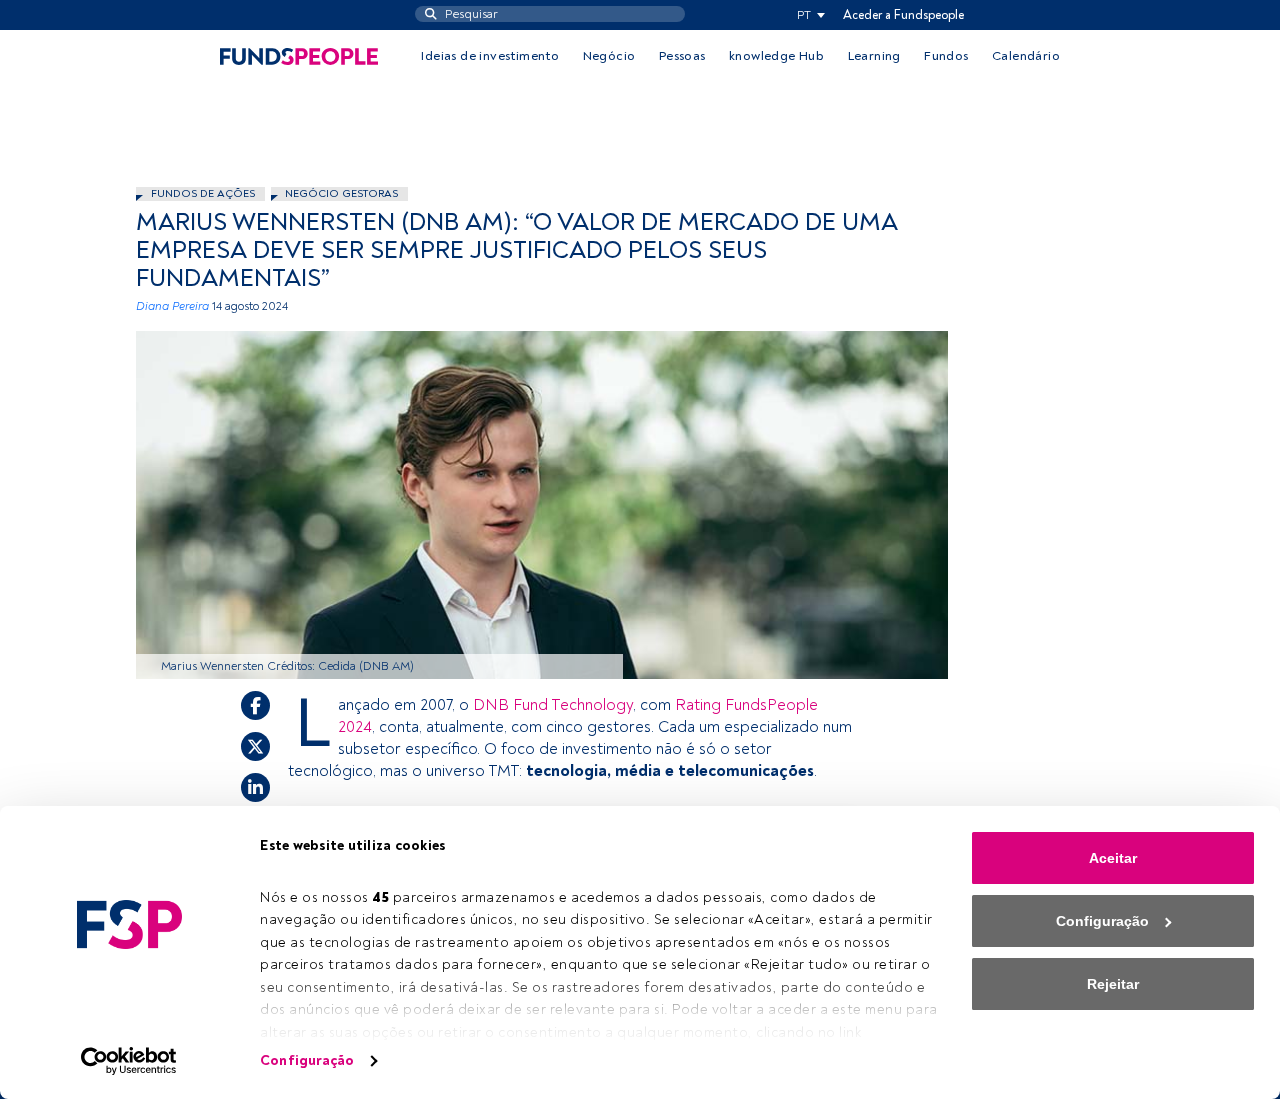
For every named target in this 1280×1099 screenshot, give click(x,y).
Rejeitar (1113, 984)
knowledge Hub (776, 56)
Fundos (946, 56)
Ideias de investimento (490, 56)
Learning (874, 56)
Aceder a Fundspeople (903, 15)
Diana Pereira (172, 306)
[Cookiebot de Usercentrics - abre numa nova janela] (129, 1061)
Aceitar (1113, 858)
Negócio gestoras (341, 193)
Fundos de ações (203, 193)
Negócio (609, 56)
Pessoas (682, 56)
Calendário (1026, 56)
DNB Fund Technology (553, 705)
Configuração (307, 1060)
